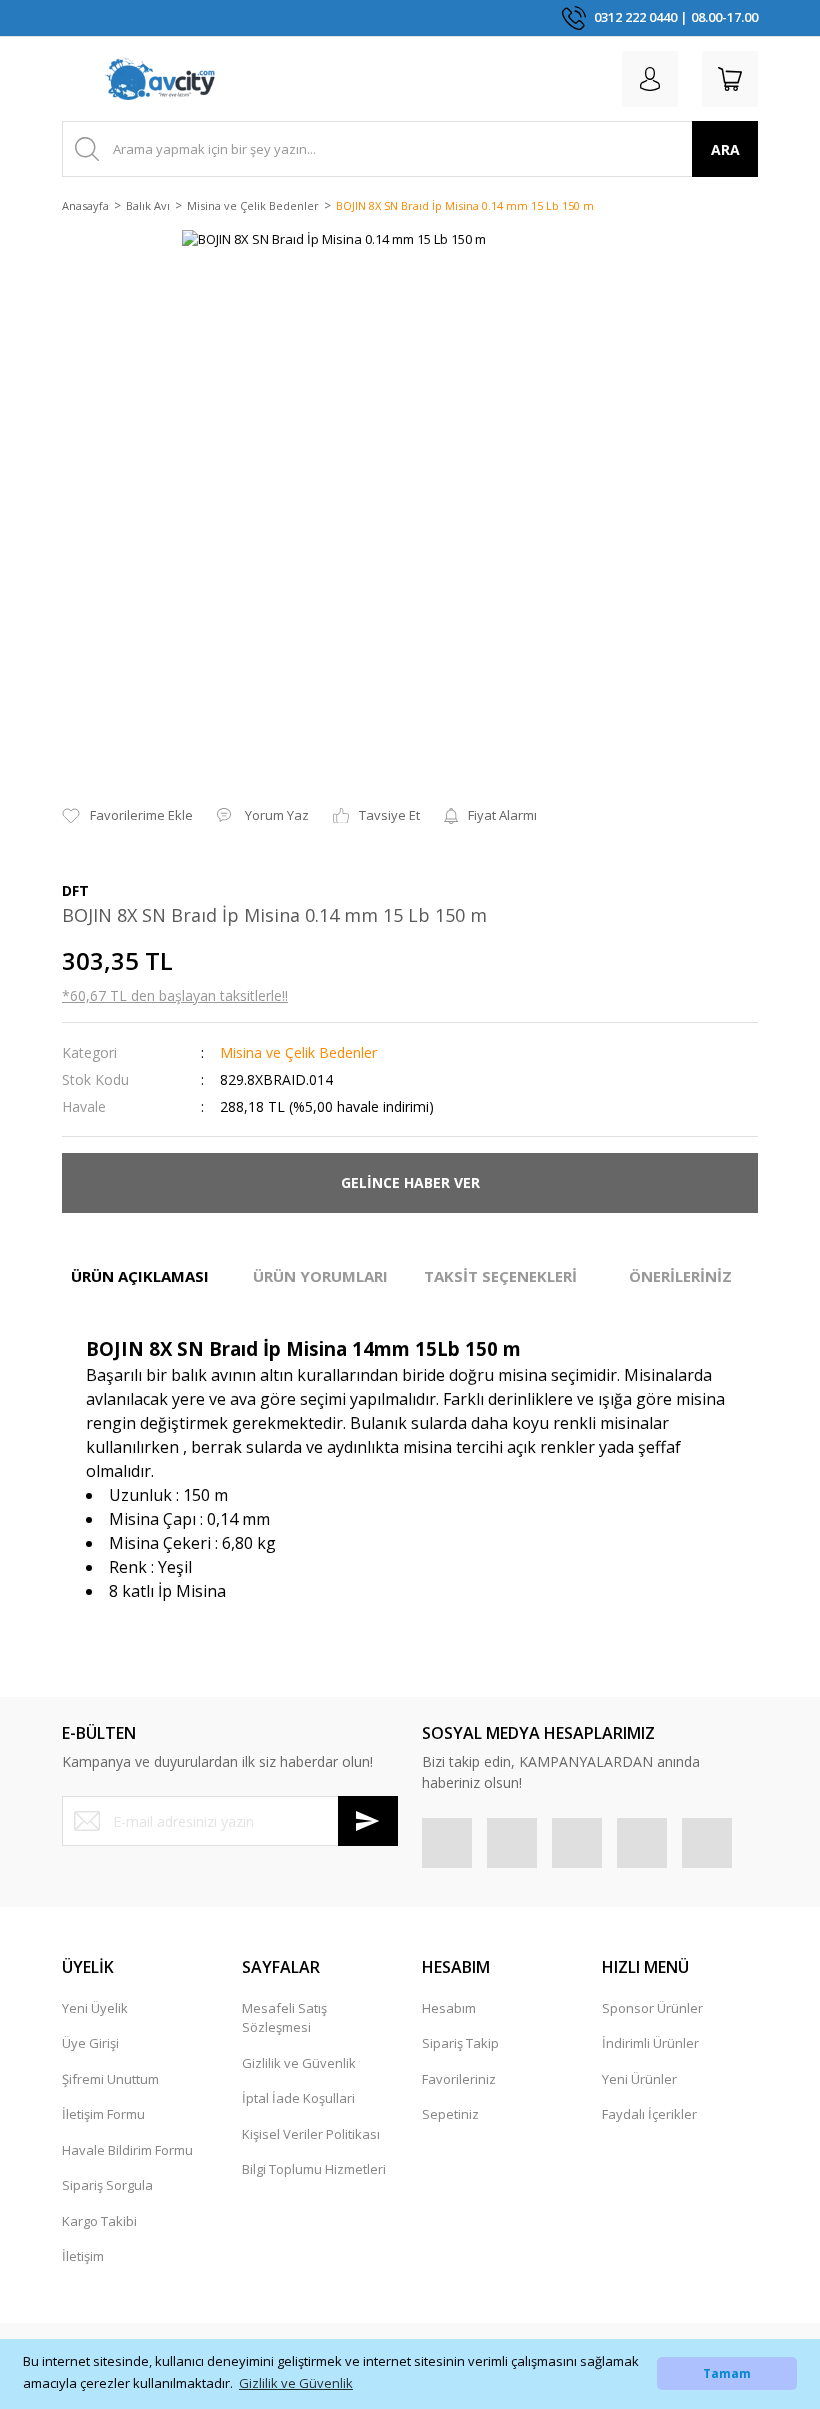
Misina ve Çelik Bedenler (298, 1052)
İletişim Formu (103, 2114)
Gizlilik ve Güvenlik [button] (296, 2383)
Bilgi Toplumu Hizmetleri (314, 2169)
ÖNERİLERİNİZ (680, 1276)
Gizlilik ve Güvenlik (299, 2063)
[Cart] (730, 79)
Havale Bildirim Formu (127, 2150)
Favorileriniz (459, 2079)
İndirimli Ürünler (650, 2043)
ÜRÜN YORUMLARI (320, 1276)
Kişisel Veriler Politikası (311, 2134)
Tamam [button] (727, 2373)
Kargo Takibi (99, 2221)
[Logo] (160, 79)
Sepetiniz (450, 2114)
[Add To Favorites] (127, 816)
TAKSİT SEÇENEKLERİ (500, 1276)
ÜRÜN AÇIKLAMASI (140, 1276)
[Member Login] (650, 79)
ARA (725, 149)
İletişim (83, 2256)
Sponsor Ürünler (652, 2008)
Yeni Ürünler (639, 2079)
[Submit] (368, 1821)
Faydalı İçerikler (649, 2114)
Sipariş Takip (460, 2043)
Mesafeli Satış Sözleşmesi (284, 2018)
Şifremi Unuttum (110, 2079)
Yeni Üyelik (95, 2008)
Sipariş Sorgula (107, 2185)
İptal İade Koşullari (298, 2098)
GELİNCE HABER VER (410, 1182)
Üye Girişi (90, 2043)
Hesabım (449, 2008)
